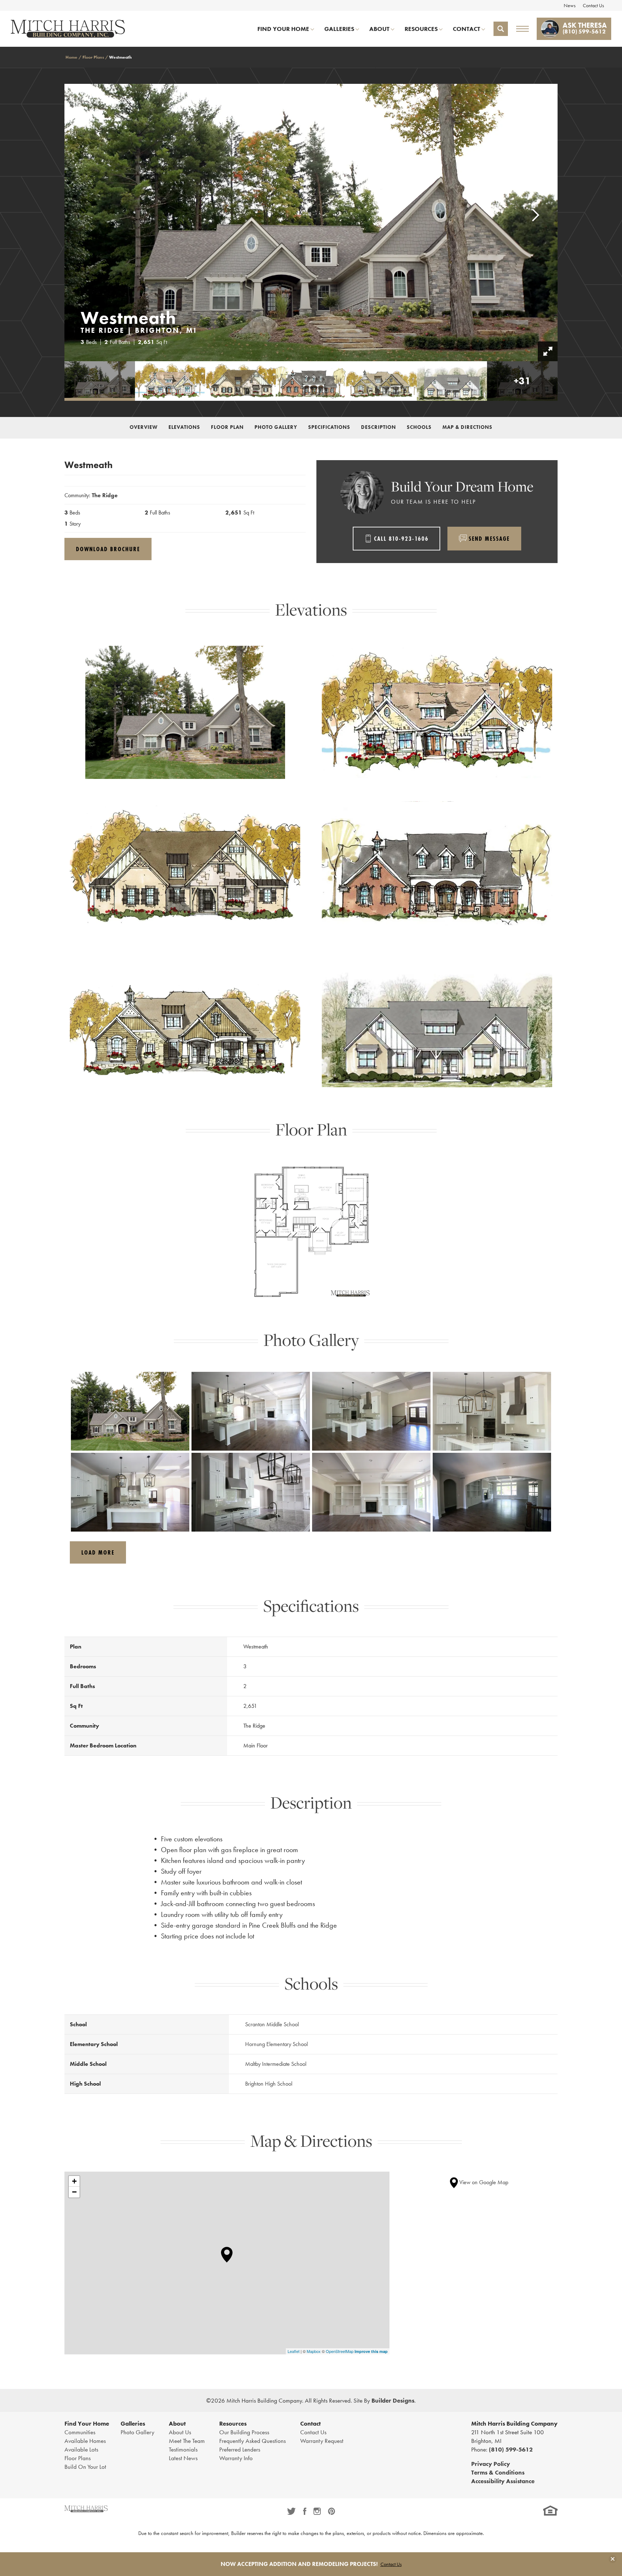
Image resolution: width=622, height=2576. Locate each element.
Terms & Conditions (498, 2472)
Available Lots (81, 2449)
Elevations (184, 427)
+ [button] (74, 2181)
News (570, 5)
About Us (180, 2432)
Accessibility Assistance (503, 2481)
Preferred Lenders (240, 2449)
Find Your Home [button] (283, 29)
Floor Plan (227, 427)
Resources (233, 2423)
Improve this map (371, 2351)
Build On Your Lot (85, 2467)
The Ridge (105, 495)
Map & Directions (467, 427)
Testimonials (183, 2449)
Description (378, 427)
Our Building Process (244, 2432)
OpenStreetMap (340, 2351)
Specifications (329, 427)
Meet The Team (187, 2441)
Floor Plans (93, 57)
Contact (310, 2423)
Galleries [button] (339, 29)
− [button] (74, 2192)
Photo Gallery (276, 427)
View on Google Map (483, 2182)
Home (71, 57)
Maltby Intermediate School (276, 2064)
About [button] (379, 29)
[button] (501, 29)
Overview (144, 427)
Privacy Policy (491, 2464)
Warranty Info (236, 2458)
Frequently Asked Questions (253, 2441)
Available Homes (85, 2441)
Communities (80, 2432)
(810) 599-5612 (511, 2449)
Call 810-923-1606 (401, 538)
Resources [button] (421, 29)
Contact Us (593, 5)
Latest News (183, 2458)
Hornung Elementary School (276, 2044)
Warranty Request (322, 2441)
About (177, 2423)
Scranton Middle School (272, 2024)
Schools (419, 427)
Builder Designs (393, 2400)
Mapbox (314, 2351)
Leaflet (294, 2351)
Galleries (133, 2423)
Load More (98, 1552)
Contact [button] (466, 29)
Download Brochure (108, 549)
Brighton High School (269, 2084)
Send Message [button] (489, 538)
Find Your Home (87, 2423)
